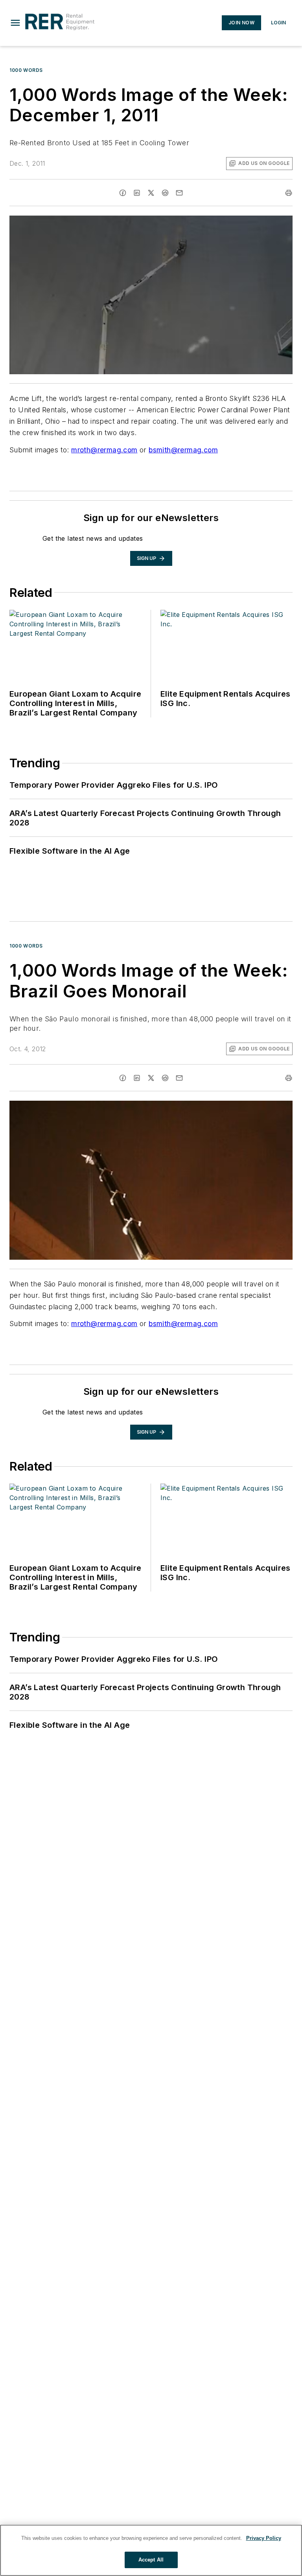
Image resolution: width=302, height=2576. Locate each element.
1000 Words (26, 70)
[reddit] (165, 193)
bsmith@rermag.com (183, 450)
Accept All (151, 2560)
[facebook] (123, 193)
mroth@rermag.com (104, 450)
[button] (15, 23)
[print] (289, 193)
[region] (151, 2550)
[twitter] (151, 193)
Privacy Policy (264, 2538)
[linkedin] (137, 193)
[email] (179, 193)
